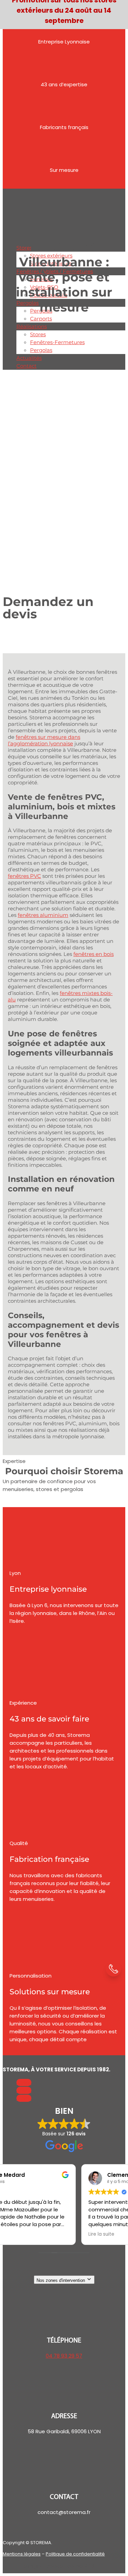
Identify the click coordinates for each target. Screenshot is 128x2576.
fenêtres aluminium (43, 915)
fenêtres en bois (94, 954)
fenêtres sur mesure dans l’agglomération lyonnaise (44, 740)
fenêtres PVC (24, 876)
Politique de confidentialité (75, 2554)
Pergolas (27, 303)
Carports (41, 319)
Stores (24, 248)
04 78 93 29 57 (64, 2356)
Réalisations (32, 326)
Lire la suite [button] (23, 2234)
